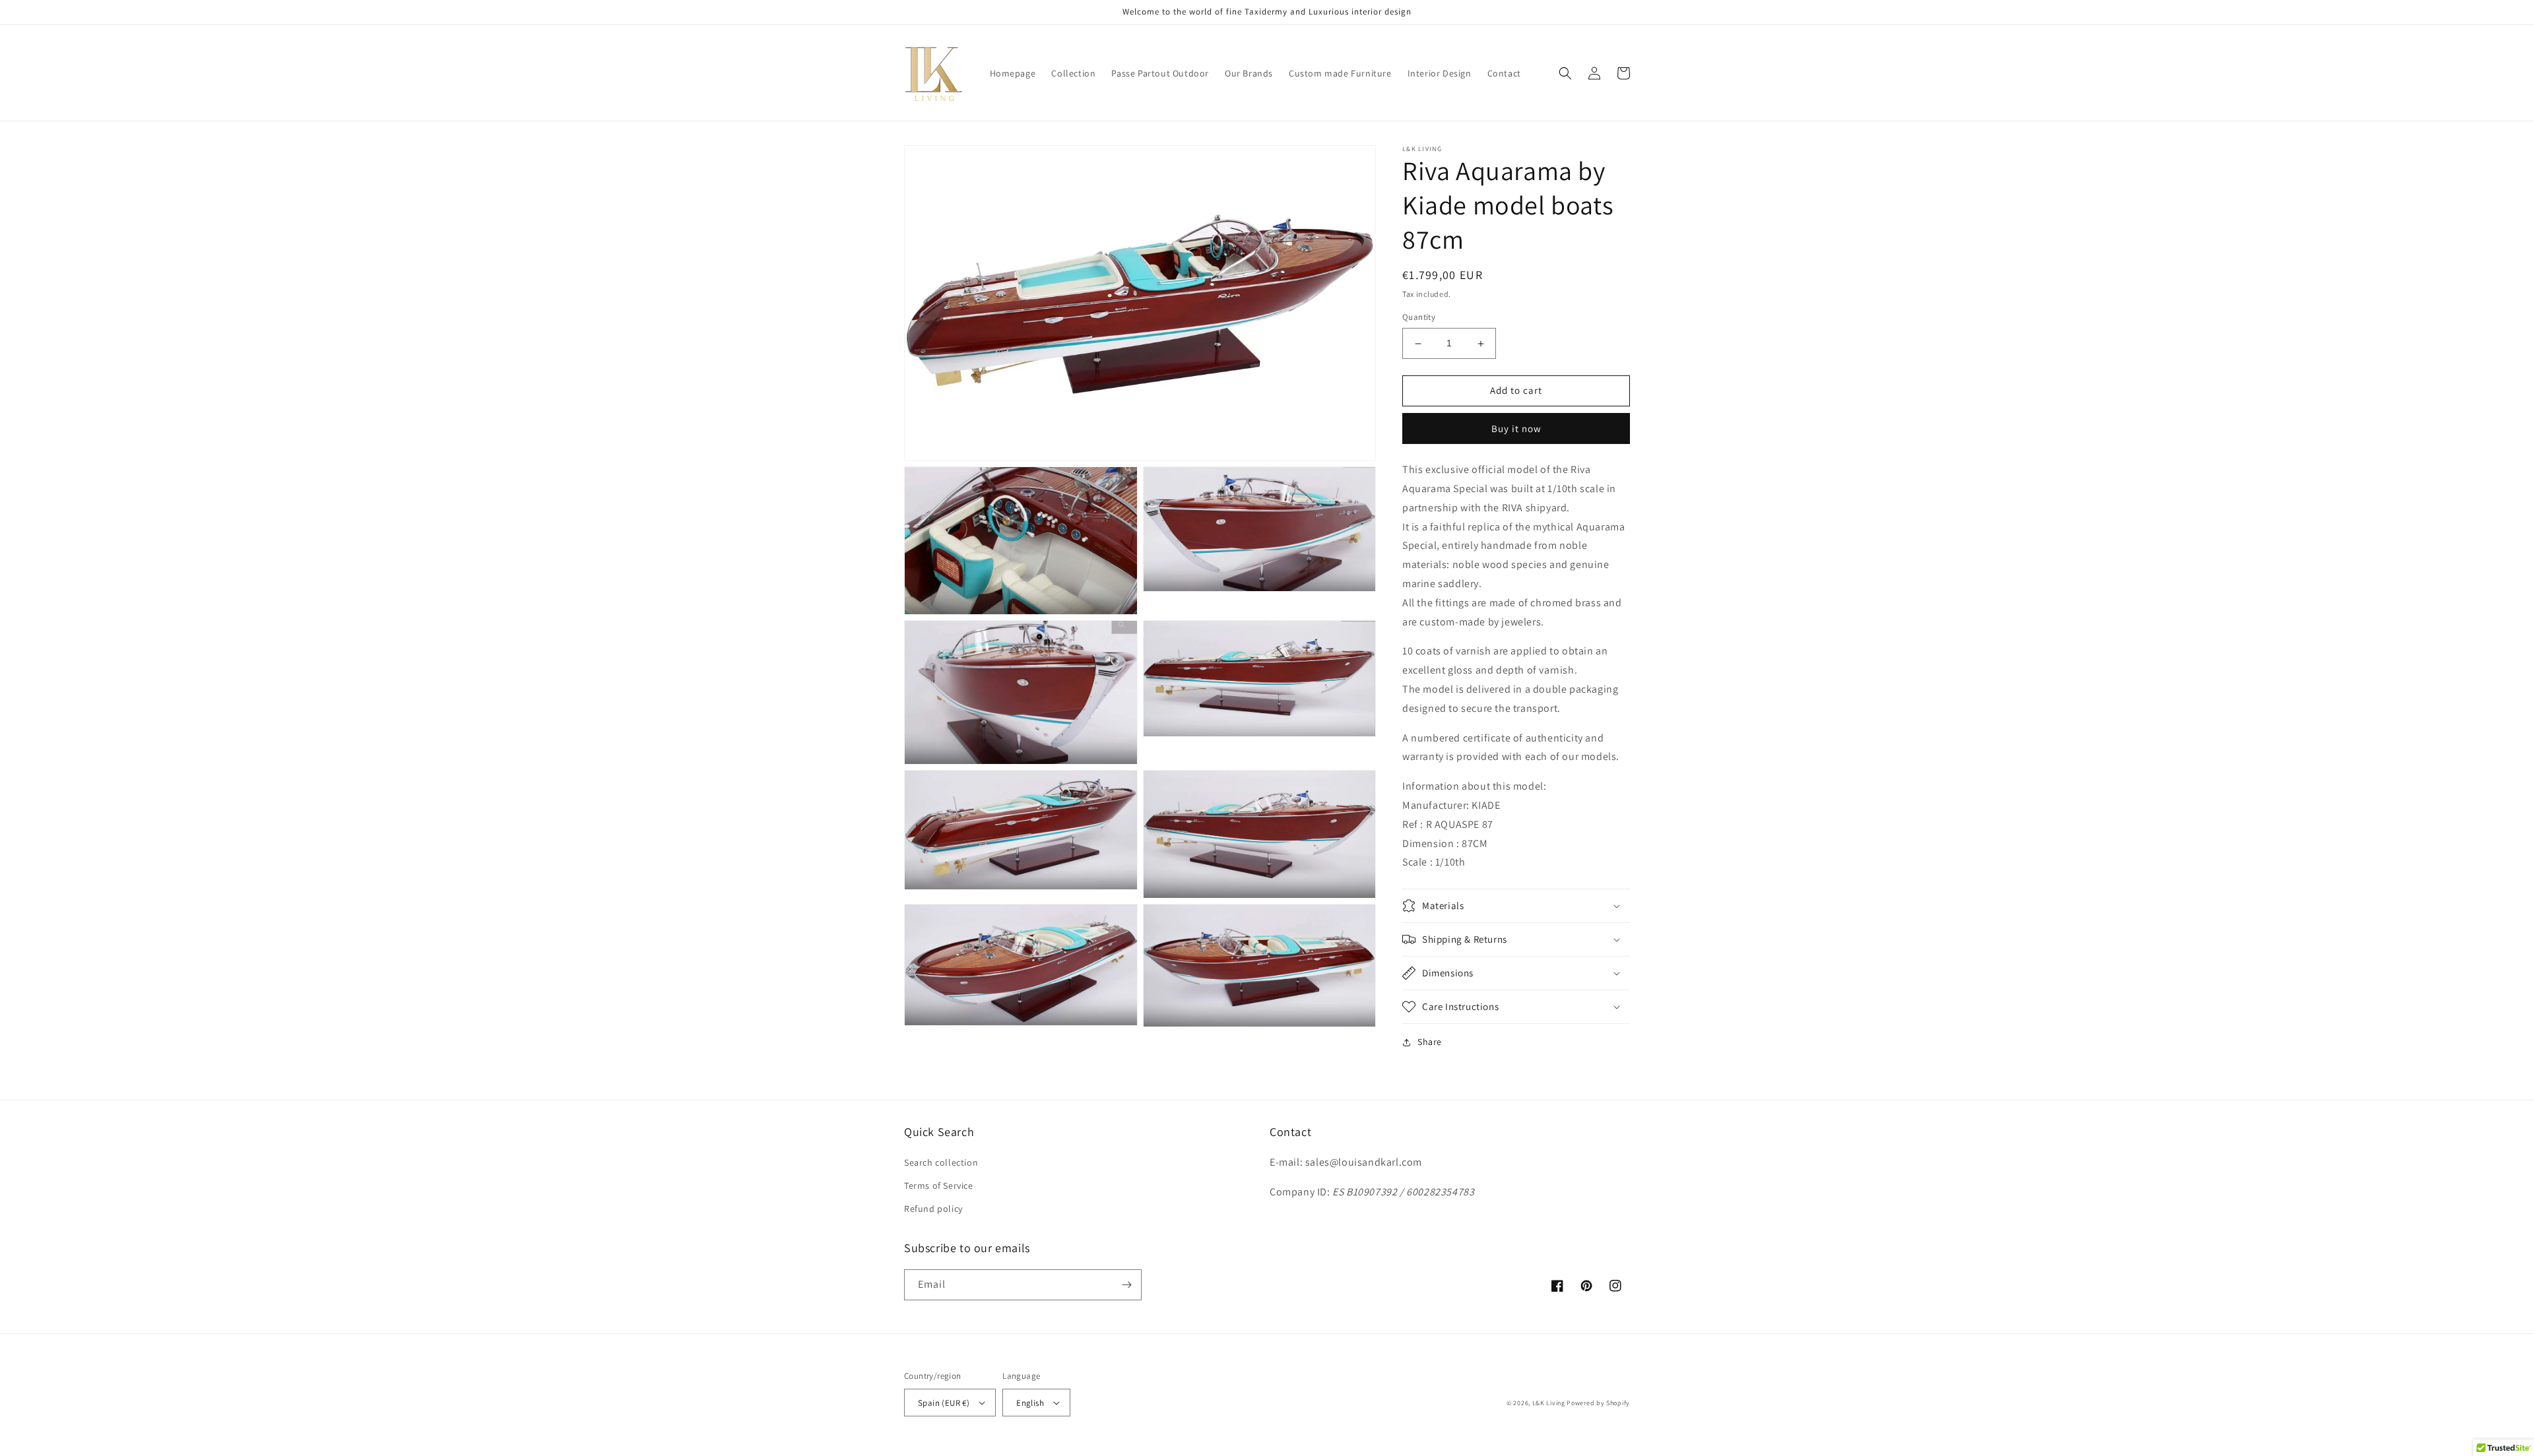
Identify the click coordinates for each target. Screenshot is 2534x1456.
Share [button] (1430, 1042)
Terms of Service (939, 1186)
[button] (1565, 73)
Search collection (941, 1162)
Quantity (1419, 318)
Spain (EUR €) (944, 1403)
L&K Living (1549, 1403)
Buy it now (1516, 428)
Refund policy (933, 1209)
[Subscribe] (1126, 1285)
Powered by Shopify (1598, 1403)
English (1030, 1403)
